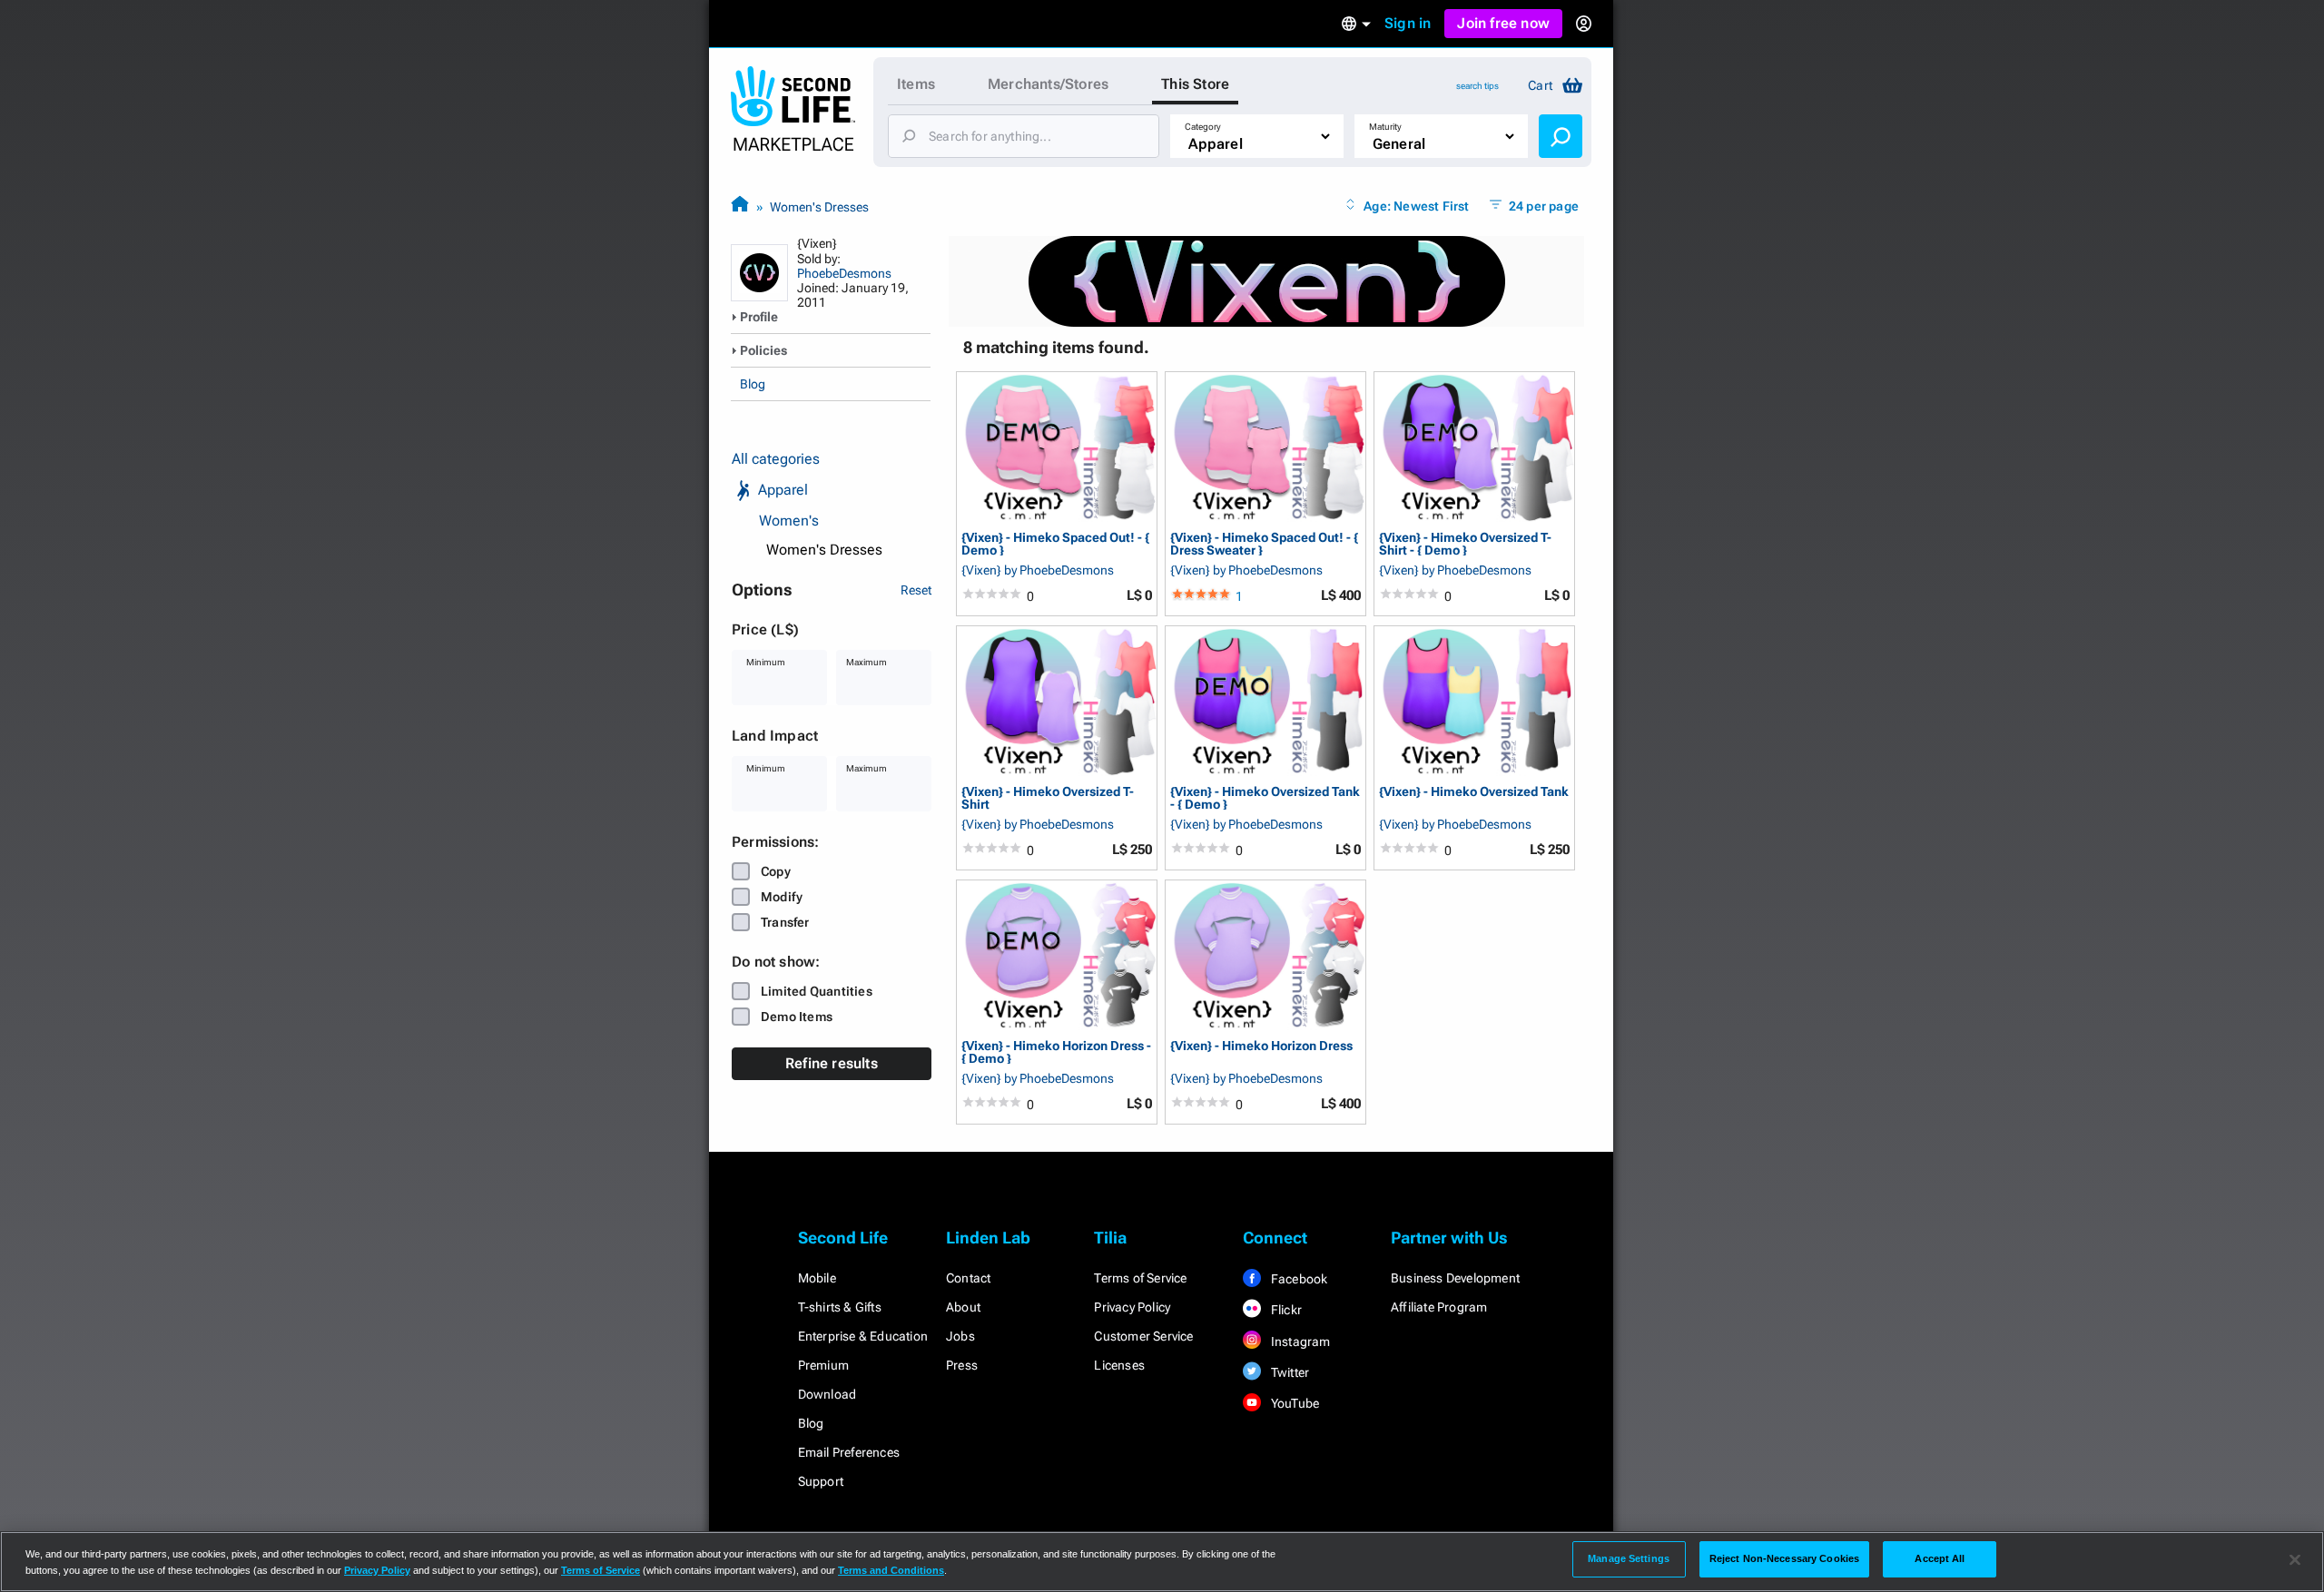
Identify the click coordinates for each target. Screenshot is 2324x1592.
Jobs (960, 1336)
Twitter (1289, 1372)
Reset (916, 590)
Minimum (766, 662)
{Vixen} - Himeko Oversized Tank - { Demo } (1265, 797)
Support (821, 1481)
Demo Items (797, 1017)
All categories (776, 459)
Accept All (1940, 1558)
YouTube (1294, 1403)
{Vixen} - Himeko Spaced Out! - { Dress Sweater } (1264, 543)
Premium (823, 1365)
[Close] (2295, 1560)
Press (962, 1365)
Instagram (1300, 1341)
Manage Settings (1629, 1558)
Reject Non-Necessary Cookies (1784, 1558)
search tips (1477, 86)
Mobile (817, 1278)
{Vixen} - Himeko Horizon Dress (1261, 1046)
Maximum (867, 662)
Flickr (1285, 1310)
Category (1203, 127)
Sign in (1408, 23)
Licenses (1119, 1365)
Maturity (1385, 127)
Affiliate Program (1439, 1307)
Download (827, 1394)
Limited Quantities (817, 991)
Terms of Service (1140, 1278)
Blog (753, 384)
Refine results (832, 1063)
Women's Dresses (819, 207)
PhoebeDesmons (844, 273)
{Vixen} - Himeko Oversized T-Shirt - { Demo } (1465, 543)
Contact (968, 1278)
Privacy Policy (1132, 1307)
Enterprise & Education (863, 1336)
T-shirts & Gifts (840, 1307)
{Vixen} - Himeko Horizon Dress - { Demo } (1056, 1052)
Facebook (1298, 1279)
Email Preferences (849, 1452)
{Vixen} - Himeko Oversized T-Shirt (1048, 797)
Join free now (1503, 23)
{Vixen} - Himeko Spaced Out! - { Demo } (1055, 543)
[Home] (740, 206)
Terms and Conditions (891, 1570)
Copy (776, 871)
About (963, 1307)
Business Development (1455, 1278)
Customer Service (1143, 1336)
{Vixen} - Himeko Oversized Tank (1474, 792)
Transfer (785, 922)
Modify (782, 897)
